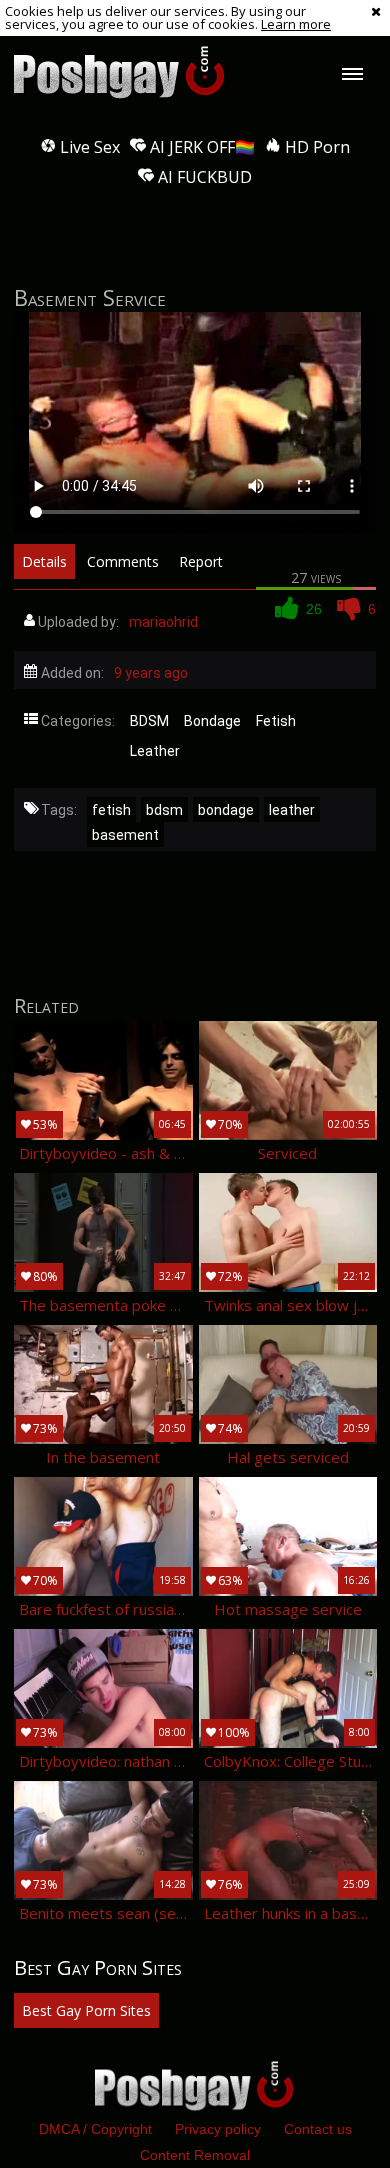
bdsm (164, 810)
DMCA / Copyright (95, 2129)
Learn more (296, 24)
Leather (155, 751)
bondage (226, 810)
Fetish (276, 721)
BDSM (149, 721)
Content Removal (195, 2155)
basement (125, 835)
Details (44, 561)
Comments (123, 561)
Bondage (212, 721)
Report (201, 561)
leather (292, 810)
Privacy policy (218, 2129)
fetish (111, 810)
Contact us (318, 2129)
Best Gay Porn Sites (86, 2010)
